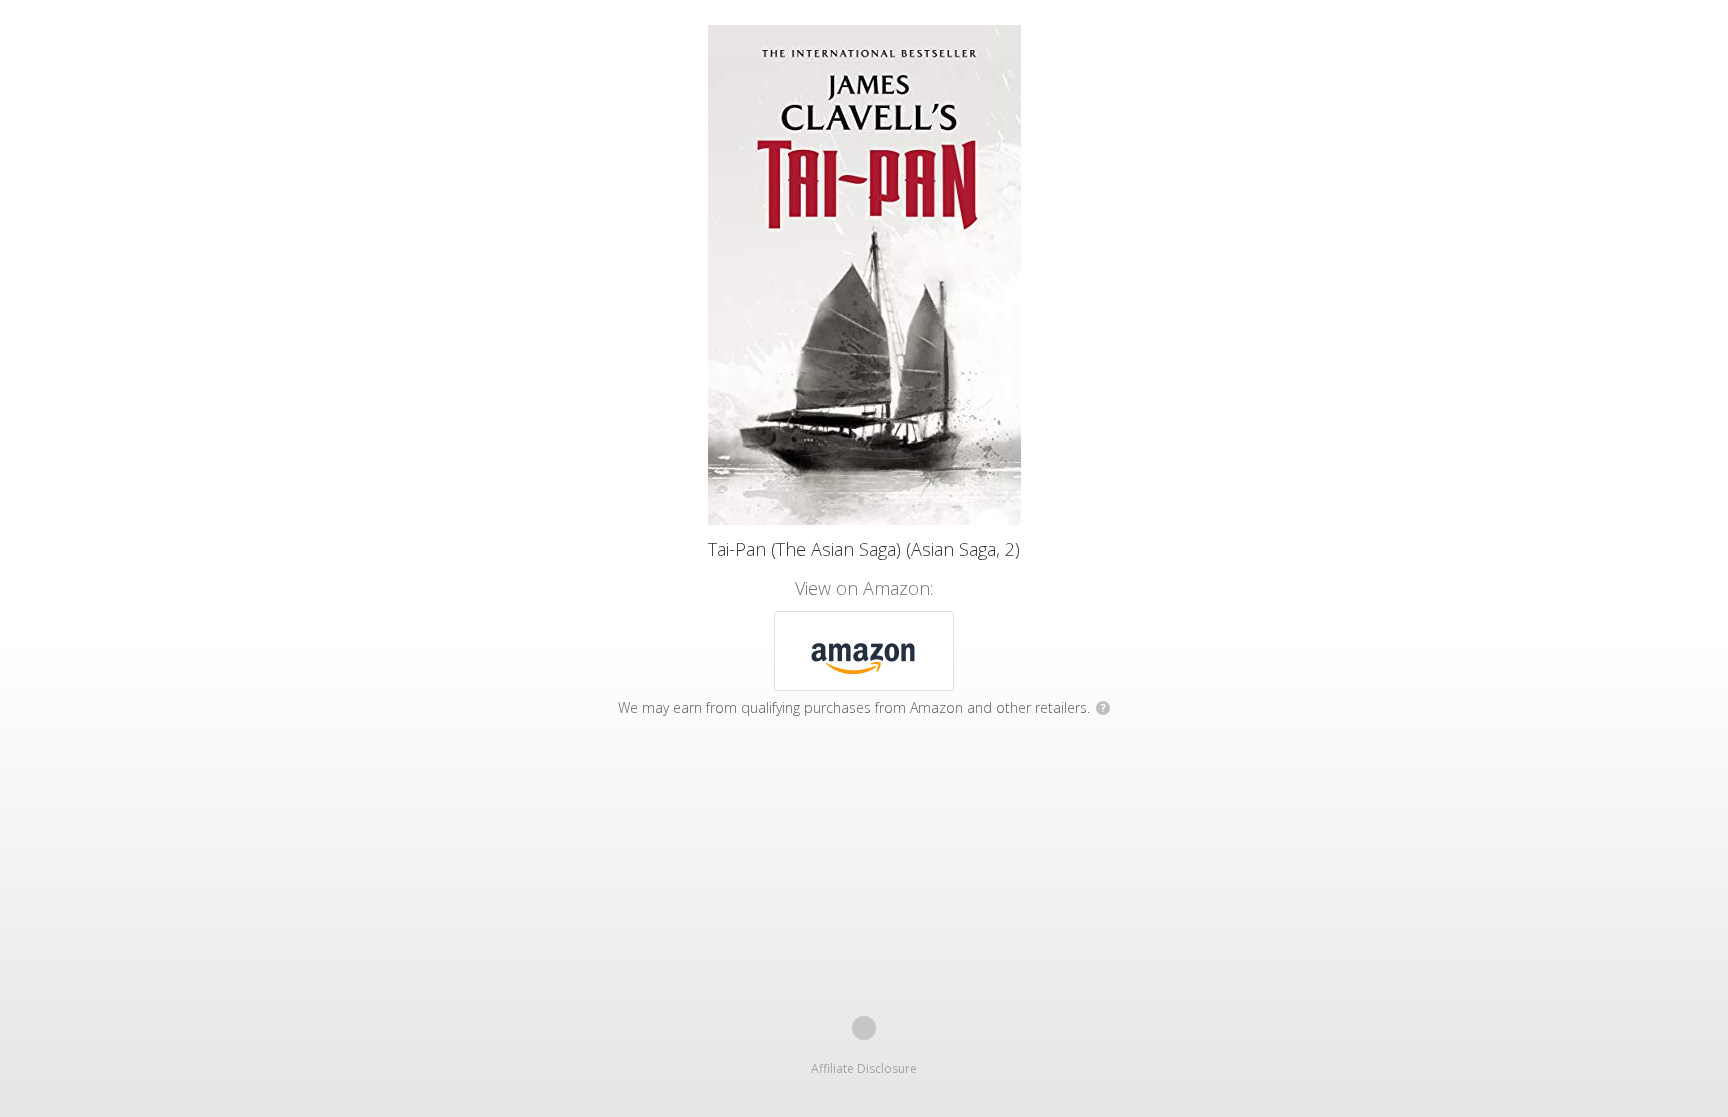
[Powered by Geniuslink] (864, 1028)
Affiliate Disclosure (864, 1068)
